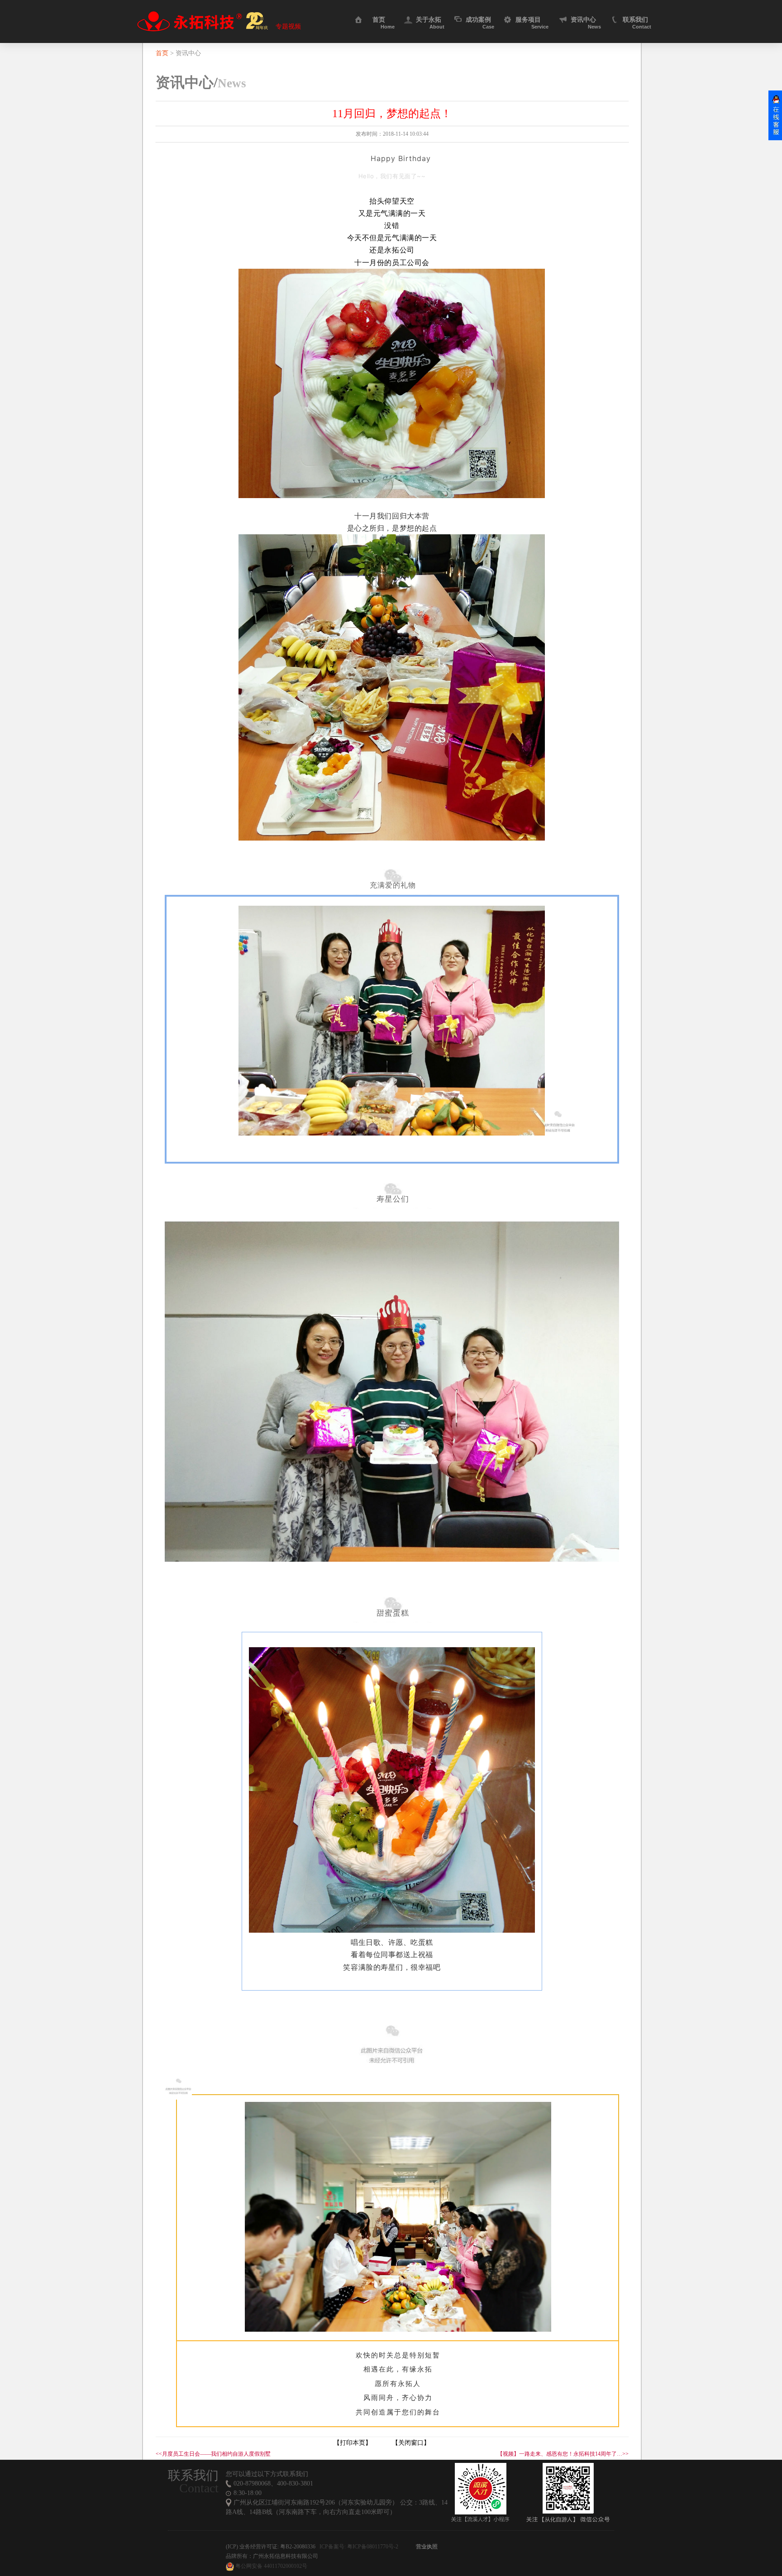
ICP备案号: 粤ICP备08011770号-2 (359, 2547)
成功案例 (480, 20)
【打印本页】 (353, 2443)
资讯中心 (586, 20)
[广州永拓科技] (200, 21)
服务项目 (532, 20)
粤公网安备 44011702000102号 (271, 2566)
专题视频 (288, 27)
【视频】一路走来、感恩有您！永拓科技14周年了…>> (563, 2454)
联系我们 (637, 20)
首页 (384, 20)
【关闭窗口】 (411, 2443)
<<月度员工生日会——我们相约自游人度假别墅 (213, 2454)
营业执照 (427, 2547)
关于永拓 (430, 20)
